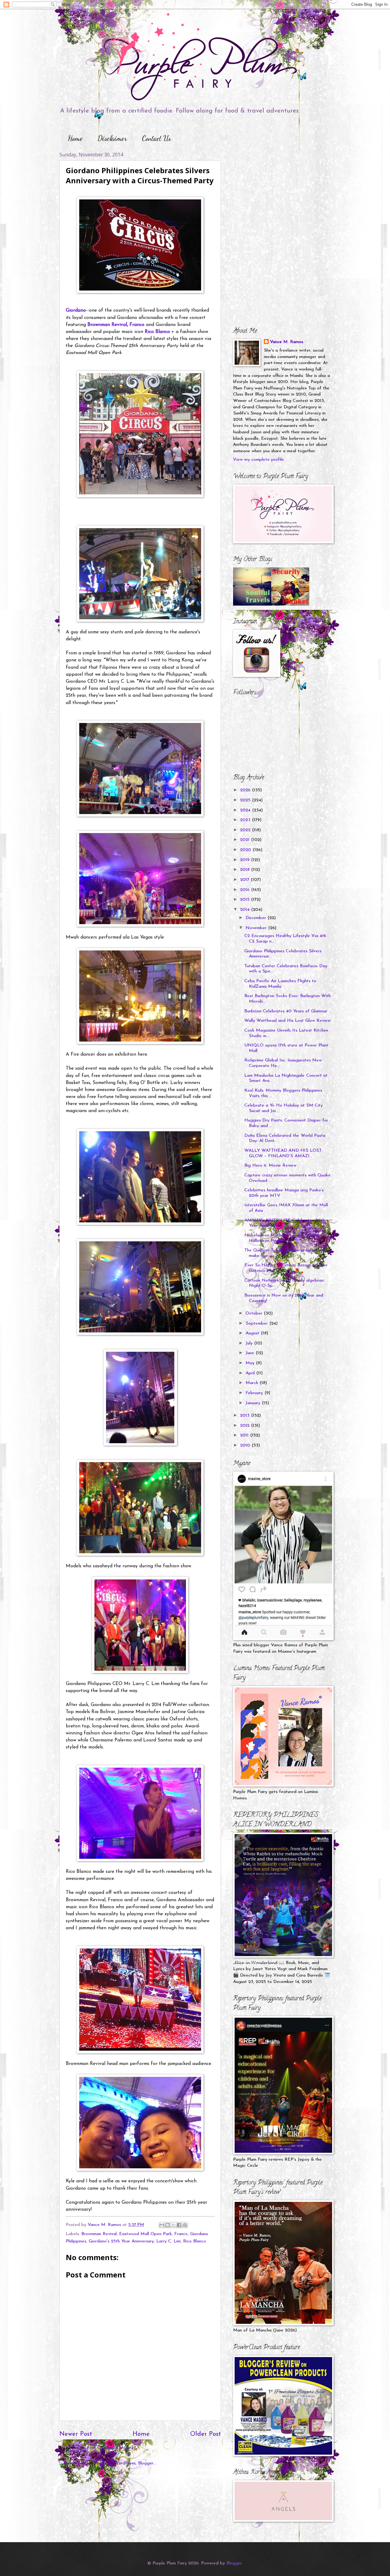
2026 (246, 790)
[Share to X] (173, 2225)
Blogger (234, 2563)
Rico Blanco (157, 332)
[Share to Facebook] (179, 2225)
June (251, 1353)
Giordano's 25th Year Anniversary (121, 2241)
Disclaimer (112, 138)
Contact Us (156, 138)
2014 (246, 910)
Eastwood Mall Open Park (145, 2234)
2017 (245, 880)
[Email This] (162, 2225)
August (253, 1333)
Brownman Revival (107, 325)
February (255, 1393)
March (253, 1383)
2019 (246, 860)
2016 (246, 890)
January (254, 1403)
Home (75, 138)
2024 (246, 810)
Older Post (206, 2434)
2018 (246, 870)
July (250, 1343)
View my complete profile (259, 460)
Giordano (76, 310)
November (257, 928)
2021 (246, 840)
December (257, 918)
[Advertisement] (271, 189)
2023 (246, 820)
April (251, 1373)
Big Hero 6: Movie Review (270, 1166)
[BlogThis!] (168, 2225)
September (257, 1324)
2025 (246, 800)
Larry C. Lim (168, 2241)
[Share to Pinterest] (185, 2225)
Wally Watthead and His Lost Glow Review (287, 1021)
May (251, 1363)
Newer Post (76, 2434)
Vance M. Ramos (287, 342)
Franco (137, 325)
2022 (246, 830)
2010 (246, 1445)
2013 (246, 1416)
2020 (246, 850)
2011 (245, 1435)
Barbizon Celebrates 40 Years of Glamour (286, 1011)
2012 (246, 1426)
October (255, 1313)
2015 (246, 900)
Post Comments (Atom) (110, 2448)
